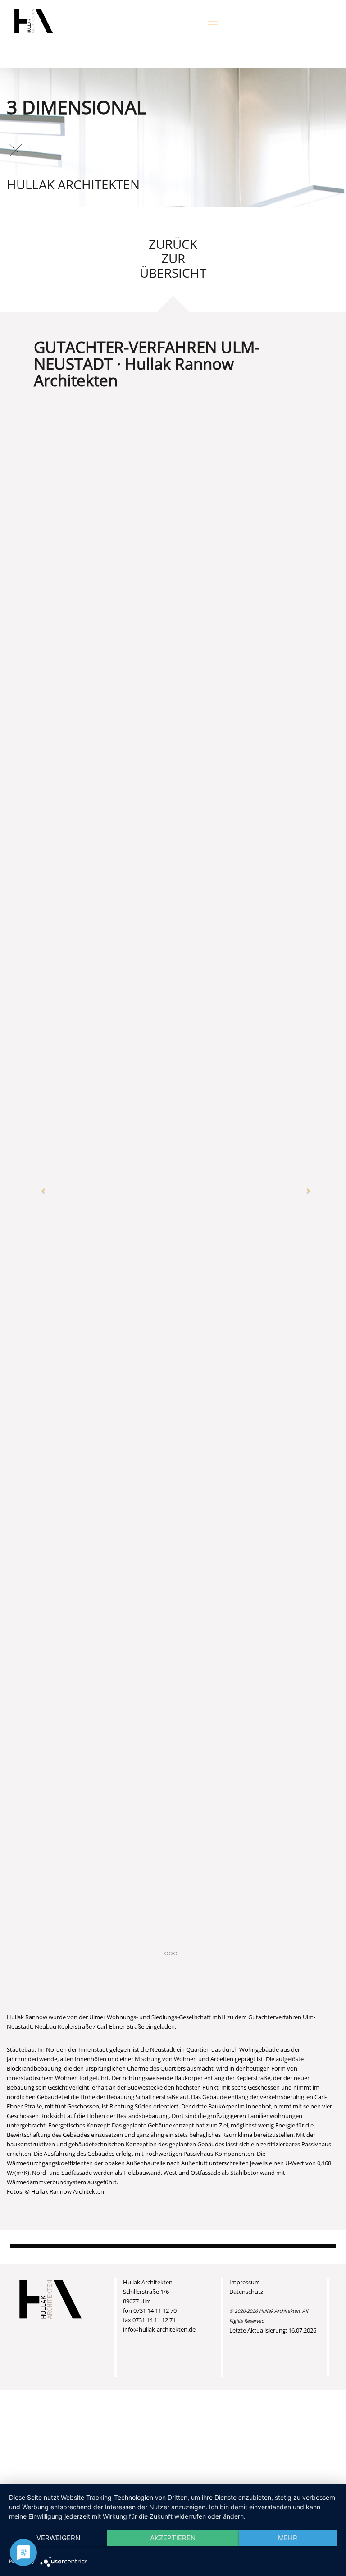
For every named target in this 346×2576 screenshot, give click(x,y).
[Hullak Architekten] (34, 20)
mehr (288, 2538)
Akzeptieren (173, 2538)
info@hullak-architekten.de (159, 2329)
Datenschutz (246, 2292)
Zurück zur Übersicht (173, 258)
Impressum (245, 2282)
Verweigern (58, 2538)
